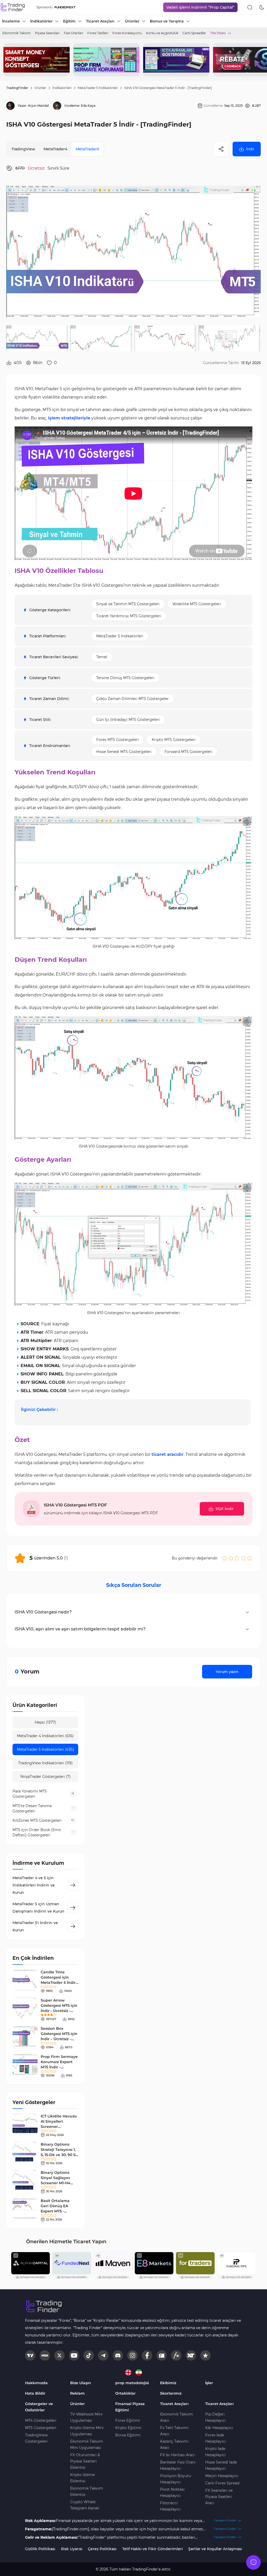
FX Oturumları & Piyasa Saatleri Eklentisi (85, 2461)
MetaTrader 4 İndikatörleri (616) (45, 1736)
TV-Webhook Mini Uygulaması (86, 2417)
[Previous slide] (8, 60)
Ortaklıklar (125, 2393)
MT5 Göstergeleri (41, 2428)
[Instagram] (132, 2355)
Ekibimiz (168, 2383)
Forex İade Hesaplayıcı (216, 2438)
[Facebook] (147, 2355)
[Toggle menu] (253, 2562)
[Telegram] (103, 2355)
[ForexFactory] (162, 2355)
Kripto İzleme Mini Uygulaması (87, 2431)
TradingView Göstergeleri (36, 2438)
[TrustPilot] (205, 2355)
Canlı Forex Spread (222, 2483)
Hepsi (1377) (45, 1722)
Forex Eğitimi (128, 2420)
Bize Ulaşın (81, 2383)
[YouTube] (74, 2355)
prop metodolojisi (132, 2383)
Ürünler (40, 88)
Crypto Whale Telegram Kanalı (85, 2505)
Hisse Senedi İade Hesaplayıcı (221, 2465)
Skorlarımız (171, 2393)
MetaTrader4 (55, 149)
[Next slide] (259, 60)
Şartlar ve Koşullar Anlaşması (215, 2549)
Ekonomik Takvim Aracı (177, 2417)
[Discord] (118, 2355)
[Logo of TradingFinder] (13, 7)
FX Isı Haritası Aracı (178, 2455)
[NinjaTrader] (191, 2355)
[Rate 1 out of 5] (224, 1558)
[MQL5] (45, 2355)
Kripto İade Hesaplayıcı (216, 2452)
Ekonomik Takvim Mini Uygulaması (87, 2444)
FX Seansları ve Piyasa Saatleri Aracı (219, 2497)
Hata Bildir (35, 2393)
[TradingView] (30, 2355)
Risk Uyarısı (72, 2549)
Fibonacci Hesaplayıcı (170, 2506)
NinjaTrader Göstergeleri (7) (45, 1777)
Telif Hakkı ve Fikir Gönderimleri (153, 2549)
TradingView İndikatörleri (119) (45, 1763)
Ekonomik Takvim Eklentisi (87, 2491)
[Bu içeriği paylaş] (221, 149)
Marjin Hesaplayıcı (222, 2476)
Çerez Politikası (102, 2549)
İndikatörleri (62, 88)
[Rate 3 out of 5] (237, 1558)
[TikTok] (89, 2355)
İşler (209, 2383)
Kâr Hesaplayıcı (219, 2428)
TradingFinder (17, 88)
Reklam (77, 2393)
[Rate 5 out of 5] (250, 1558)
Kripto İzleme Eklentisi (82, 2478)
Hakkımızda (36, 2383)
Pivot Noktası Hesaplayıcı (172, 2492)
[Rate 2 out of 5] (231, 1558)
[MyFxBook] (176, 2355)
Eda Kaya (88, 106)
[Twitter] (59, 2355)
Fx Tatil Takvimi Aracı (174, 2431)
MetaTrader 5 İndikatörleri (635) (45, 1749)
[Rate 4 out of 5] (243, 1558)
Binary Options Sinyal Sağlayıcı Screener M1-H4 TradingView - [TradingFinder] (56, 2183)
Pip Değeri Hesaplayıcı (216, 2417)
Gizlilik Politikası (40, 2549)
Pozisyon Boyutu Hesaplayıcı (176, 2479)
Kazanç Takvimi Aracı (174, 2444)
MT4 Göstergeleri (41, 2420)
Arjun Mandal (38, 106)
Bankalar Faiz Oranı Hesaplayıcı (178, 2465)
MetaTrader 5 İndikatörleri (98, 88)
